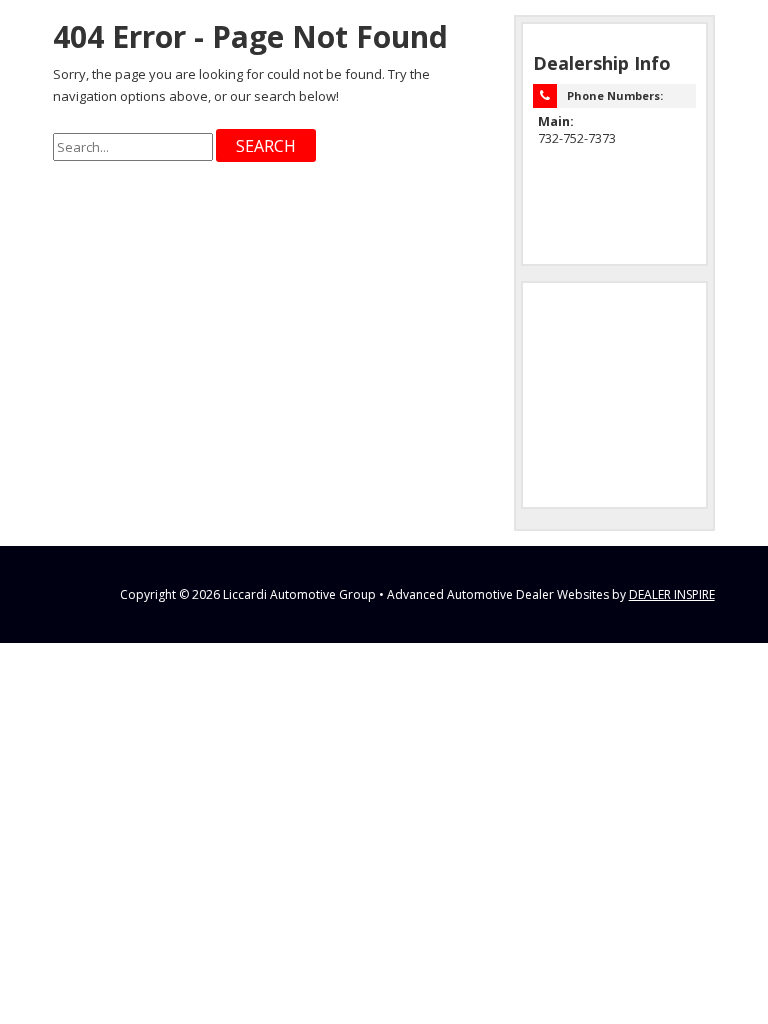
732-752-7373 (577, 138)
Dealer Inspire (672, 594)
